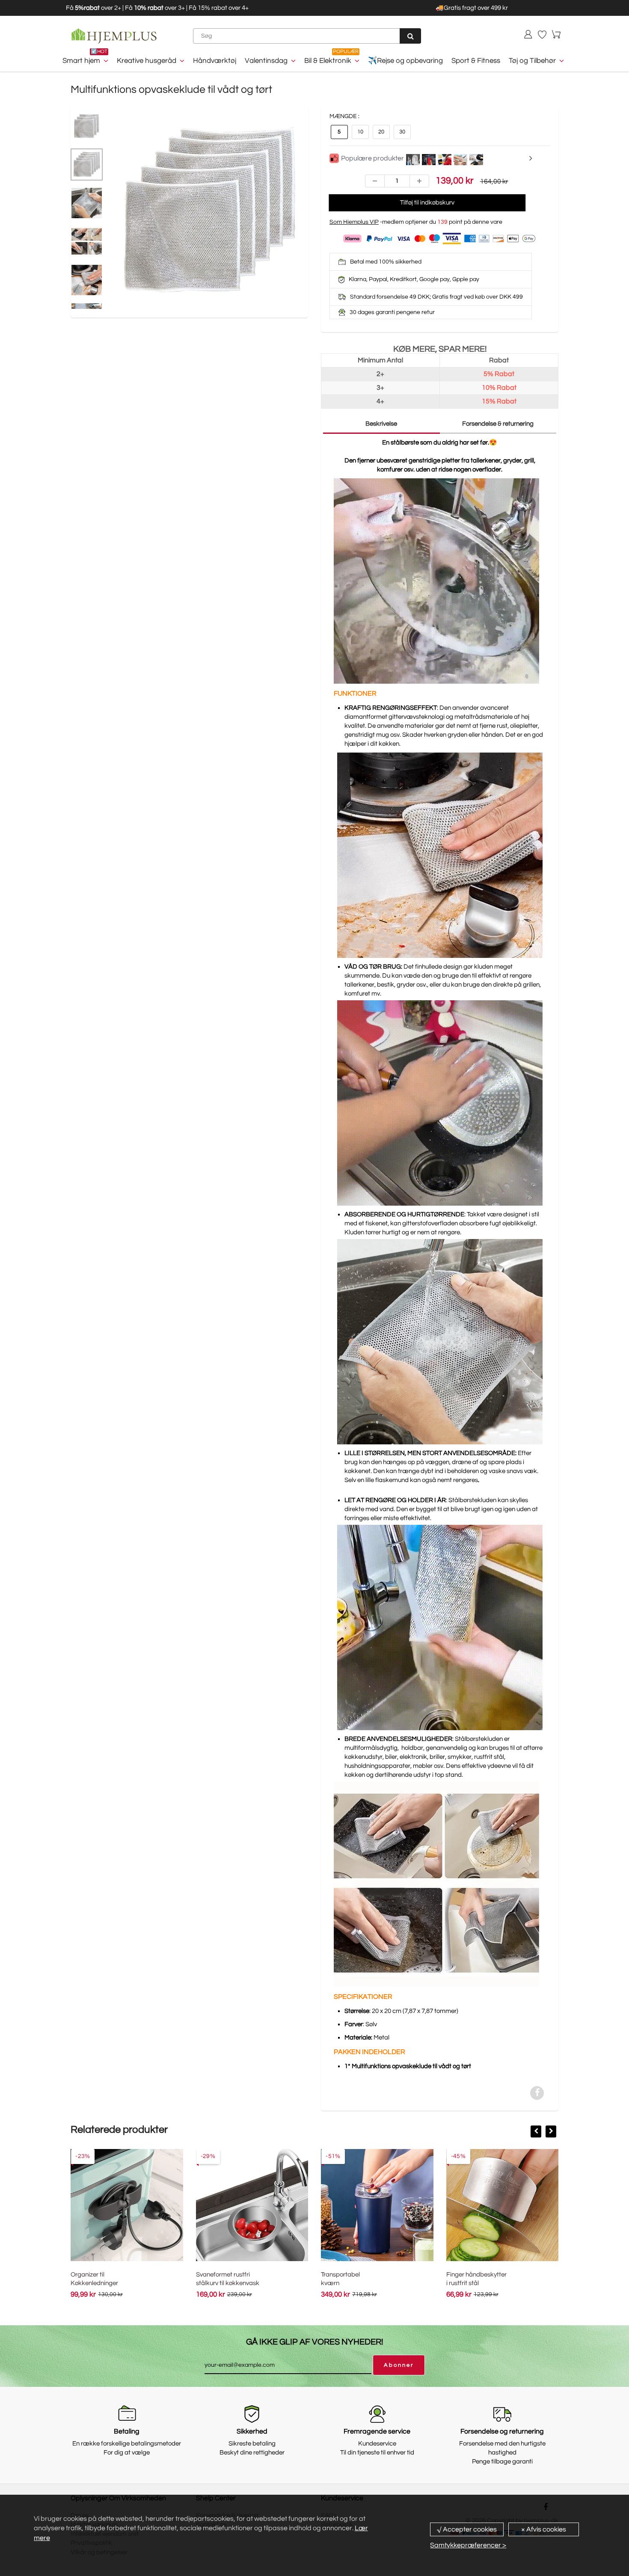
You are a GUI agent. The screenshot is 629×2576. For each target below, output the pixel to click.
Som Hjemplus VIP (354, 222)
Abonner (399, 2365)
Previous (79, 231)
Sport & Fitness (476, 61)
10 (360, 132)
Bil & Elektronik (328, 61)
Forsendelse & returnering (498, 424)
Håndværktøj (215, 61)
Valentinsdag (266, 61)
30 (402, 132)
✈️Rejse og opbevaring (405, 61)
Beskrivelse (381, 424)
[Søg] (410, 36)
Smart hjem (81, 61)
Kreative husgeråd (147, 61)
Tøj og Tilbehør (532, 61)
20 (381, 132)
